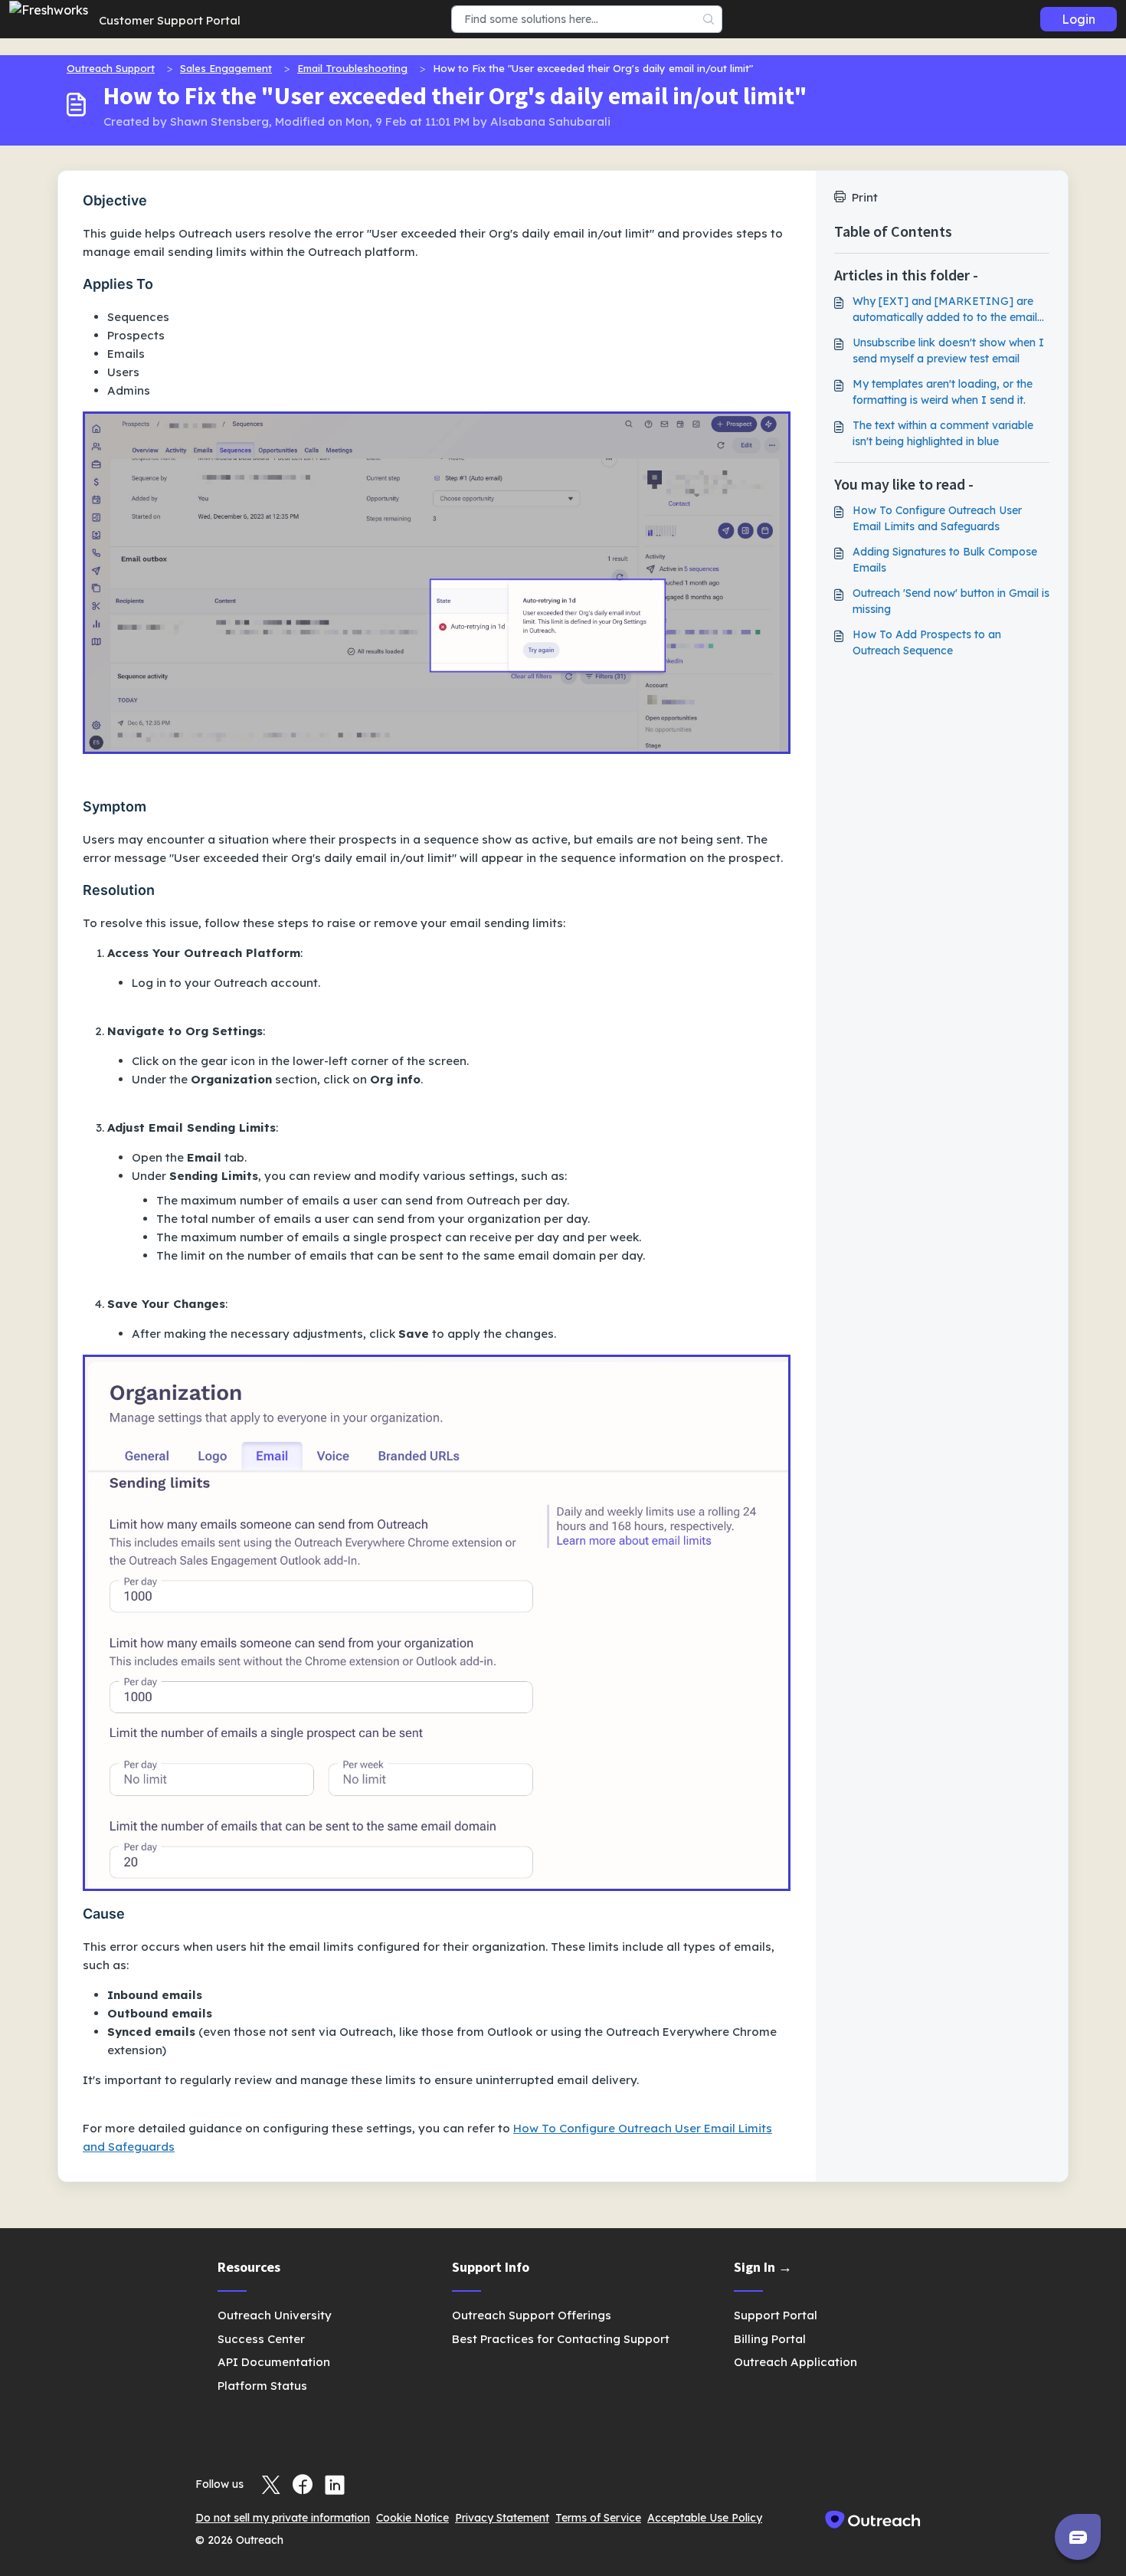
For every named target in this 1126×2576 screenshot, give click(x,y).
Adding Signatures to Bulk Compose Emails (945, 560)
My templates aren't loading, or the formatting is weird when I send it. (943, 392)
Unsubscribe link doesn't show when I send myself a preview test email (948, 351)
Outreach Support (111, 68)
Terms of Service (598, 2518)
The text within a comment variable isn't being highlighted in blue (943, 433)
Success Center (261, 2339)
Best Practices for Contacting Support (561, 2339)
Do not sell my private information (283, 2518)
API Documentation (274, 2362)
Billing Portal (770, 2339)
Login (1079, 19)
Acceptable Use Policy (705, 2518)
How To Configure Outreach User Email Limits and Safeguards (937, 518)
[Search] (709, 19)
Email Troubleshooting (352, 68)
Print (865, 197)
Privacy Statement (502, 2518)
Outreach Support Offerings (532, 2315)
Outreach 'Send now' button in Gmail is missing (951, 601)
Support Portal (776, 2315)
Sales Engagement (226, 68)
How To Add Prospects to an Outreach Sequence (927, 642)
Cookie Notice (412, 2518)
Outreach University (275, 2315)
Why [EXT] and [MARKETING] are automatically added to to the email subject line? (945, 310)
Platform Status (262, 2386)
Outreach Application (795, 2362)
